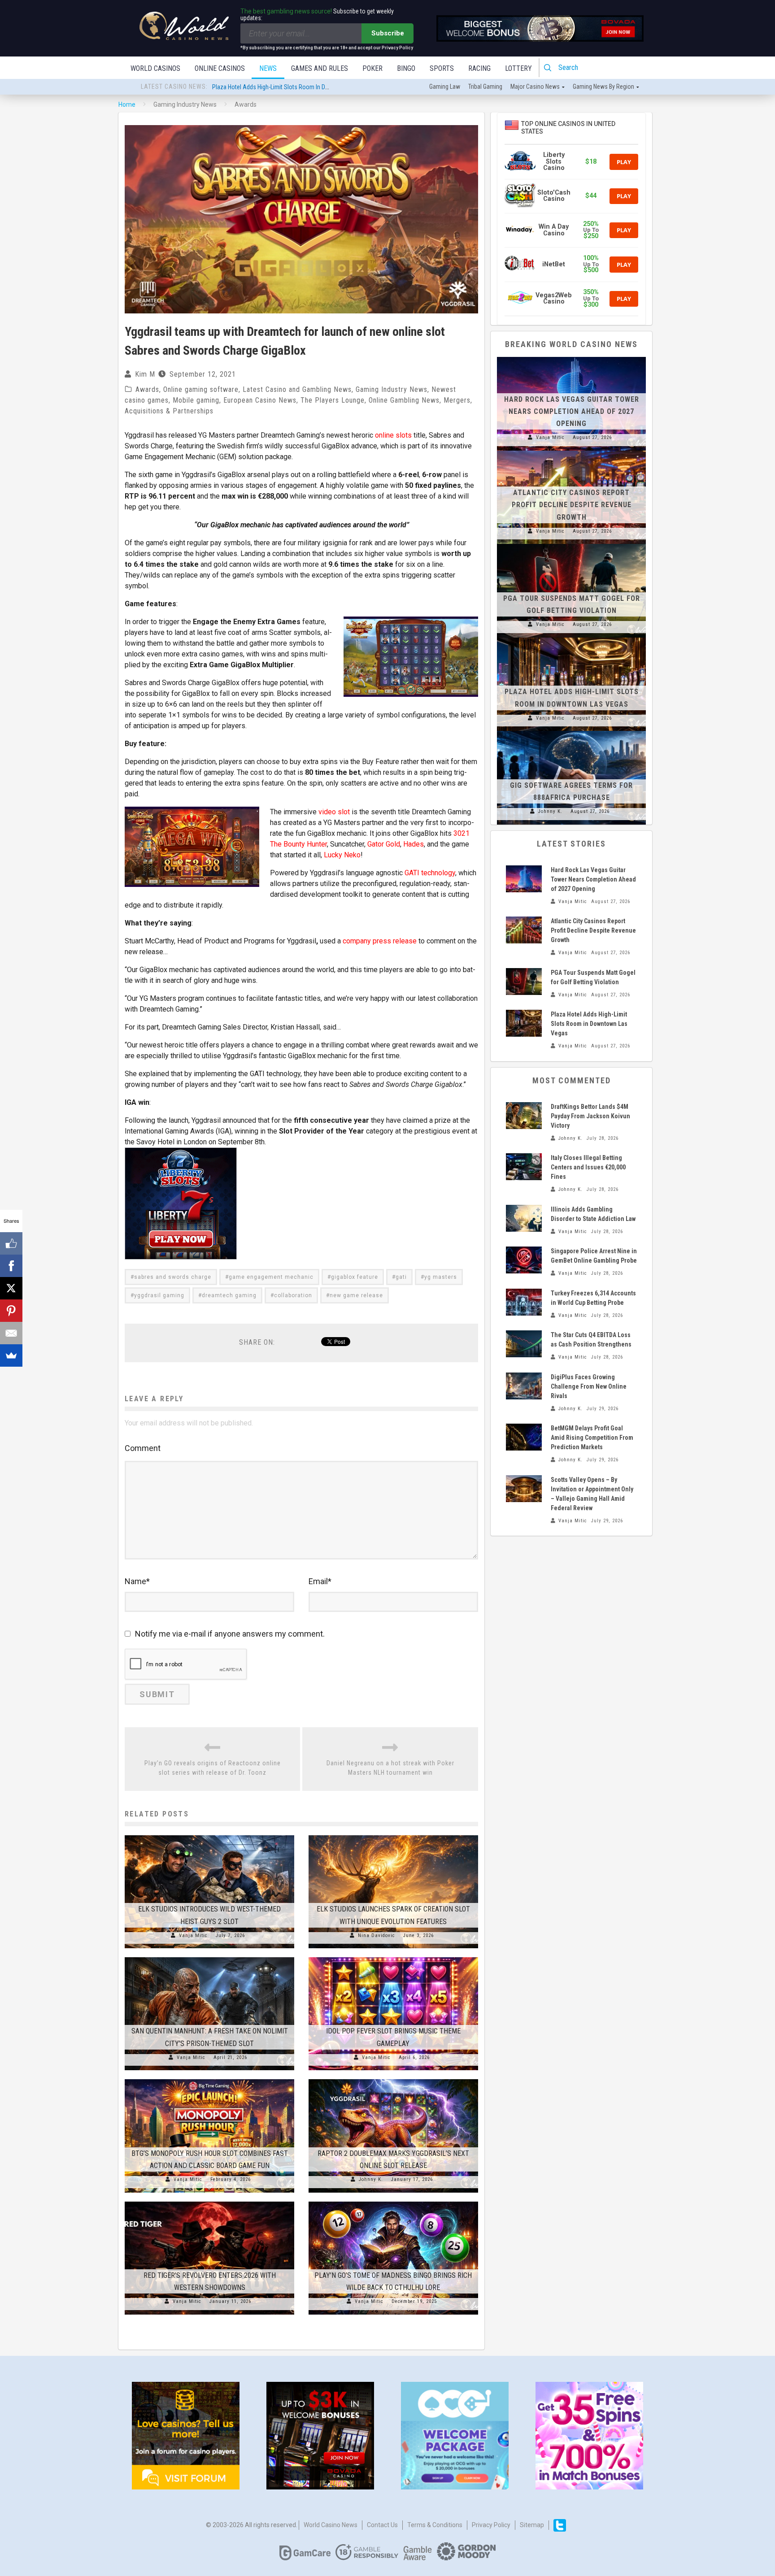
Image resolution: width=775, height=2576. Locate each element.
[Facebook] (11, 1266)
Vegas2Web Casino (554, 298)
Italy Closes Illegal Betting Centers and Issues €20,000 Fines (588, 1167)
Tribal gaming (485, 87)
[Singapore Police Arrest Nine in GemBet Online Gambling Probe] (524, 1260)
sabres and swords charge (173, 1277)
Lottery (518, 68)
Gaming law (445, 87)
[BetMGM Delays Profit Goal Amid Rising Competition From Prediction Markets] (524, 1437)
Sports (442, 68)
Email (320, 1581)
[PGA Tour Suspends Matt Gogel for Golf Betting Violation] (571, 544)
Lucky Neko (342, 855)
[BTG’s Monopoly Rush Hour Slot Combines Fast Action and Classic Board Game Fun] (209, 2079)
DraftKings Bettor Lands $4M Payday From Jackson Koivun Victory (590, 1116)
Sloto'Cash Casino (554, 196)
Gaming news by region (603, 87)
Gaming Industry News (392, 389)
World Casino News (331, 2525)
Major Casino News (535, 87)
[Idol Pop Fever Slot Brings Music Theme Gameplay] (393, 1957)
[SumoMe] (11, 1355)
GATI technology (430, 873)
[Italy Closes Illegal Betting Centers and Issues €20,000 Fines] (524, 1167)
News (268, 68)
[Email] (11, 1333)
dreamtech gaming (229, 1295)
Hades (414, 844)
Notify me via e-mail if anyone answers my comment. (230, 1634)
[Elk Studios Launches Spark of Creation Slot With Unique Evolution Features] (393, 1835)
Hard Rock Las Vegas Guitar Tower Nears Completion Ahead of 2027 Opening (310, 87)
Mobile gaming (196, 400)
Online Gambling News (404, 400)
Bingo (406, 68)
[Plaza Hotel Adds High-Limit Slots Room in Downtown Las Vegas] (571, 638)
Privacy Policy (491, 2525)
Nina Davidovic (377, 1935)
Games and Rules (320, 68)
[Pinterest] (11, 1311)
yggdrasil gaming (159, 1295)
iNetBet (554, 264)
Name (137, 1581)
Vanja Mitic (193, 1935)
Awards (147, 389)
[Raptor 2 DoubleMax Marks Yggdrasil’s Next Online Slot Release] (393, 2079)
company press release (380, 941)
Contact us (382, 2525)
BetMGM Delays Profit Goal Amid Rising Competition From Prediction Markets (592, 1438)
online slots (393, 435)
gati (401, 1277)
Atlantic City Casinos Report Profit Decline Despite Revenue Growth (572, 505)
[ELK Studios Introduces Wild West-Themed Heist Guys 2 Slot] (209, 1835)
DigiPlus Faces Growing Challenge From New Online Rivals (589, 1386)
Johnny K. (371, 2179)
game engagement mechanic (271, 1277)
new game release (356, 1295)
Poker (372, 68)
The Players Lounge (333, 400)
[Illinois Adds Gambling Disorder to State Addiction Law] (524, 1218)
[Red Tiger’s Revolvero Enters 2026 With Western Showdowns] (209, 2202)
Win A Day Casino (554, 230)
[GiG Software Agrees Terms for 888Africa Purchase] (571, 731)
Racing (479, 68)
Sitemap (532, 2525)
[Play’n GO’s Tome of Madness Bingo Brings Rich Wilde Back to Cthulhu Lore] (393, 2202)
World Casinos (155, 68)
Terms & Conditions (435, 2525)
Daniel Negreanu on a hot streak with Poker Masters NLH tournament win (390, 1768)
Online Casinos (220, 68)
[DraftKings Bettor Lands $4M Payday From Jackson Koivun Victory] (524, 1116)
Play (624, 162)
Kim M (145, 374)
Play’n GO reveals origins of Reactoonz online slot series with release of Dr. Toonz (213, 1768)
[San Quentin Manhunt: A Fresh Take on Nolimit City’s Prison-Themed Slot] (209, 1957)
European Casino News (260, 400)
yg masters (441, 1277)
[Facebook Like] (11, 1243)
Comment (143, 1448)
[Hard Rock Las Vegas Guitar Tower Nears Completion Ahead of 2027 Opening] (571, 357)
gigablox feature (355, 1277)
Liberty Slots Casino (554, 161)
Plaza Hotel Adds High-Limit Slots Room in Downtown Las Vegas (589, 1024)
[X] (11, 1288)
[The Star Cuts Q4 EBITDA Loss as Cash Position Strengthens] (524, 1344)
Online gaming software (201, 389)
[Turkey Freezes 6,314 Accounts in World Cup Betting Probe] (524, 1302)
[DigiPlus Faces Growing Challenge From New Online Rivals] (524, 1386)
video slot (334, 812)
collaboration (293, 1295)
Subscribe (388, 33)
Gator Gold (384, 844)
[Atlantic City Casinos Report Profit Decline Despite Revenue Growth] (571, 451)
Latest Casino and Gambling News (297, 389)
